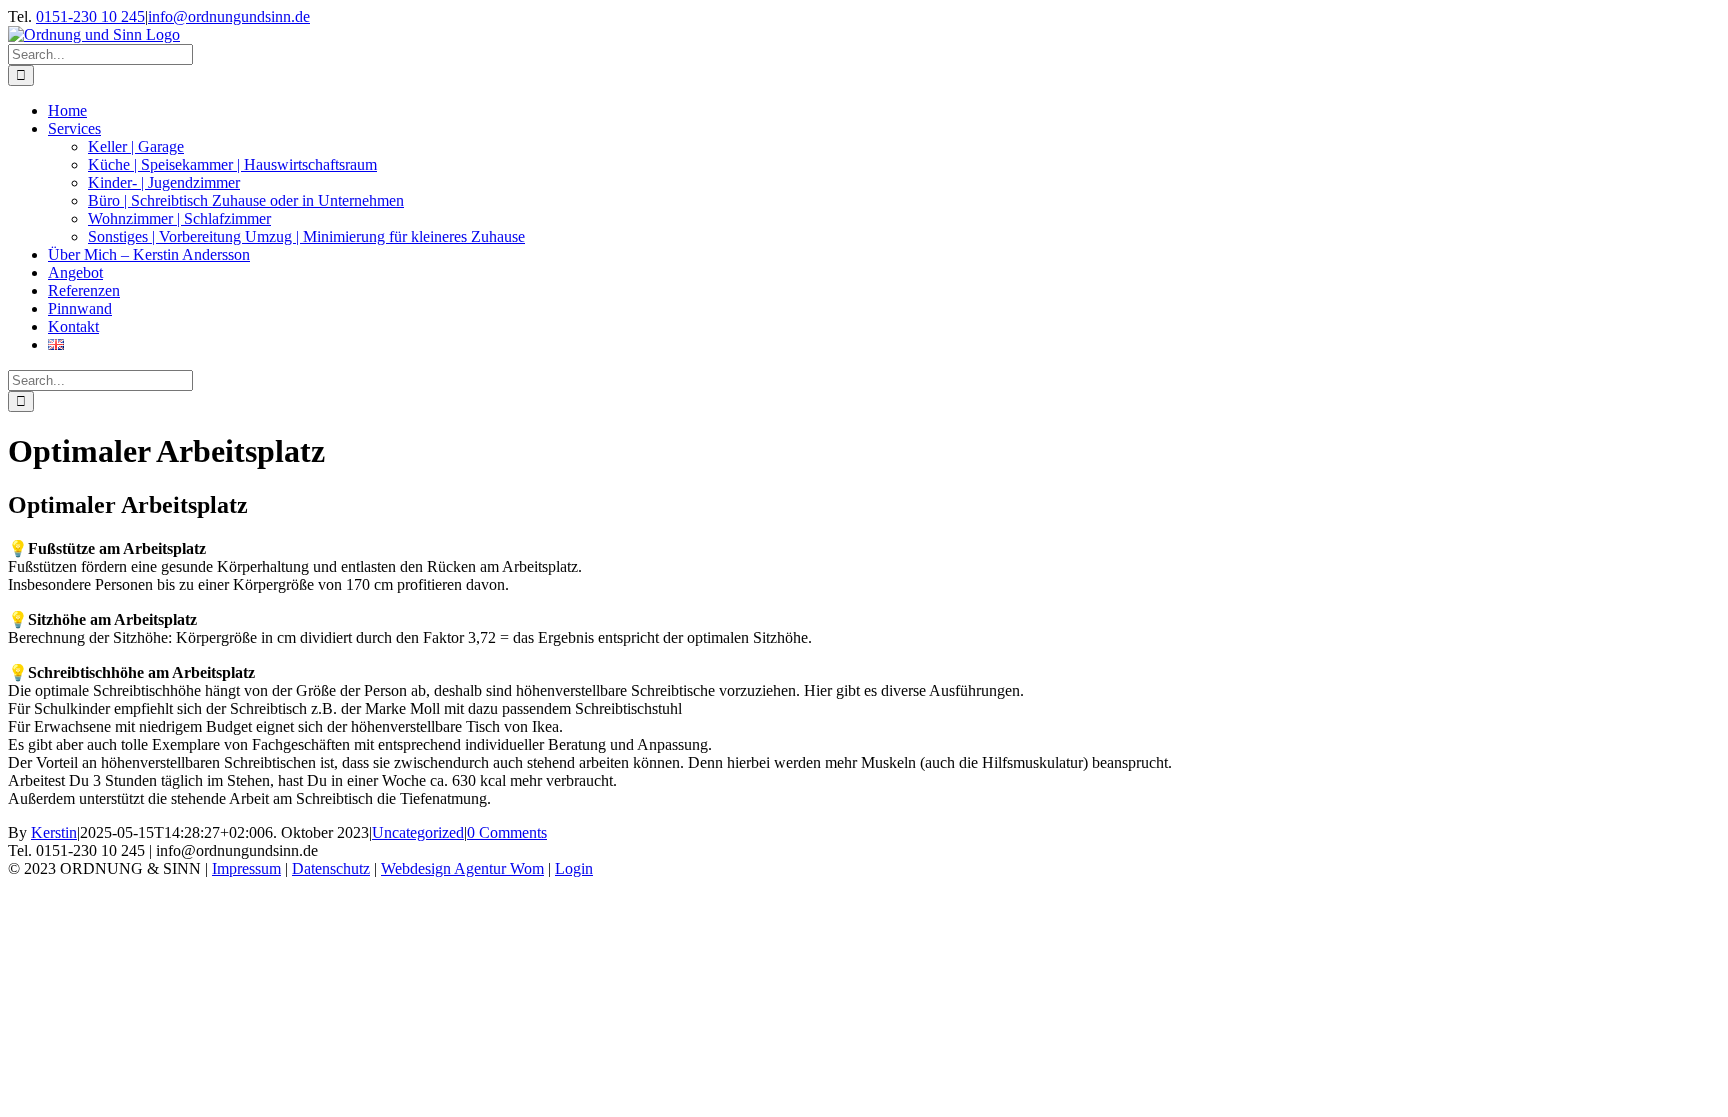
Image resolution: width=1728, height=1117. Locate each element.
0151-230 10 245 (90, 16)
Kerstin (54, 832)
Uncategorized (418, 832)
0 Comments (507, 832)
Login (574, 868)
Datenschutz (331, 868)
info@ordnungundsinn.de (229, 16)
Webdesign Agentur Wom (462, 868)
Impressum (246, 868)
